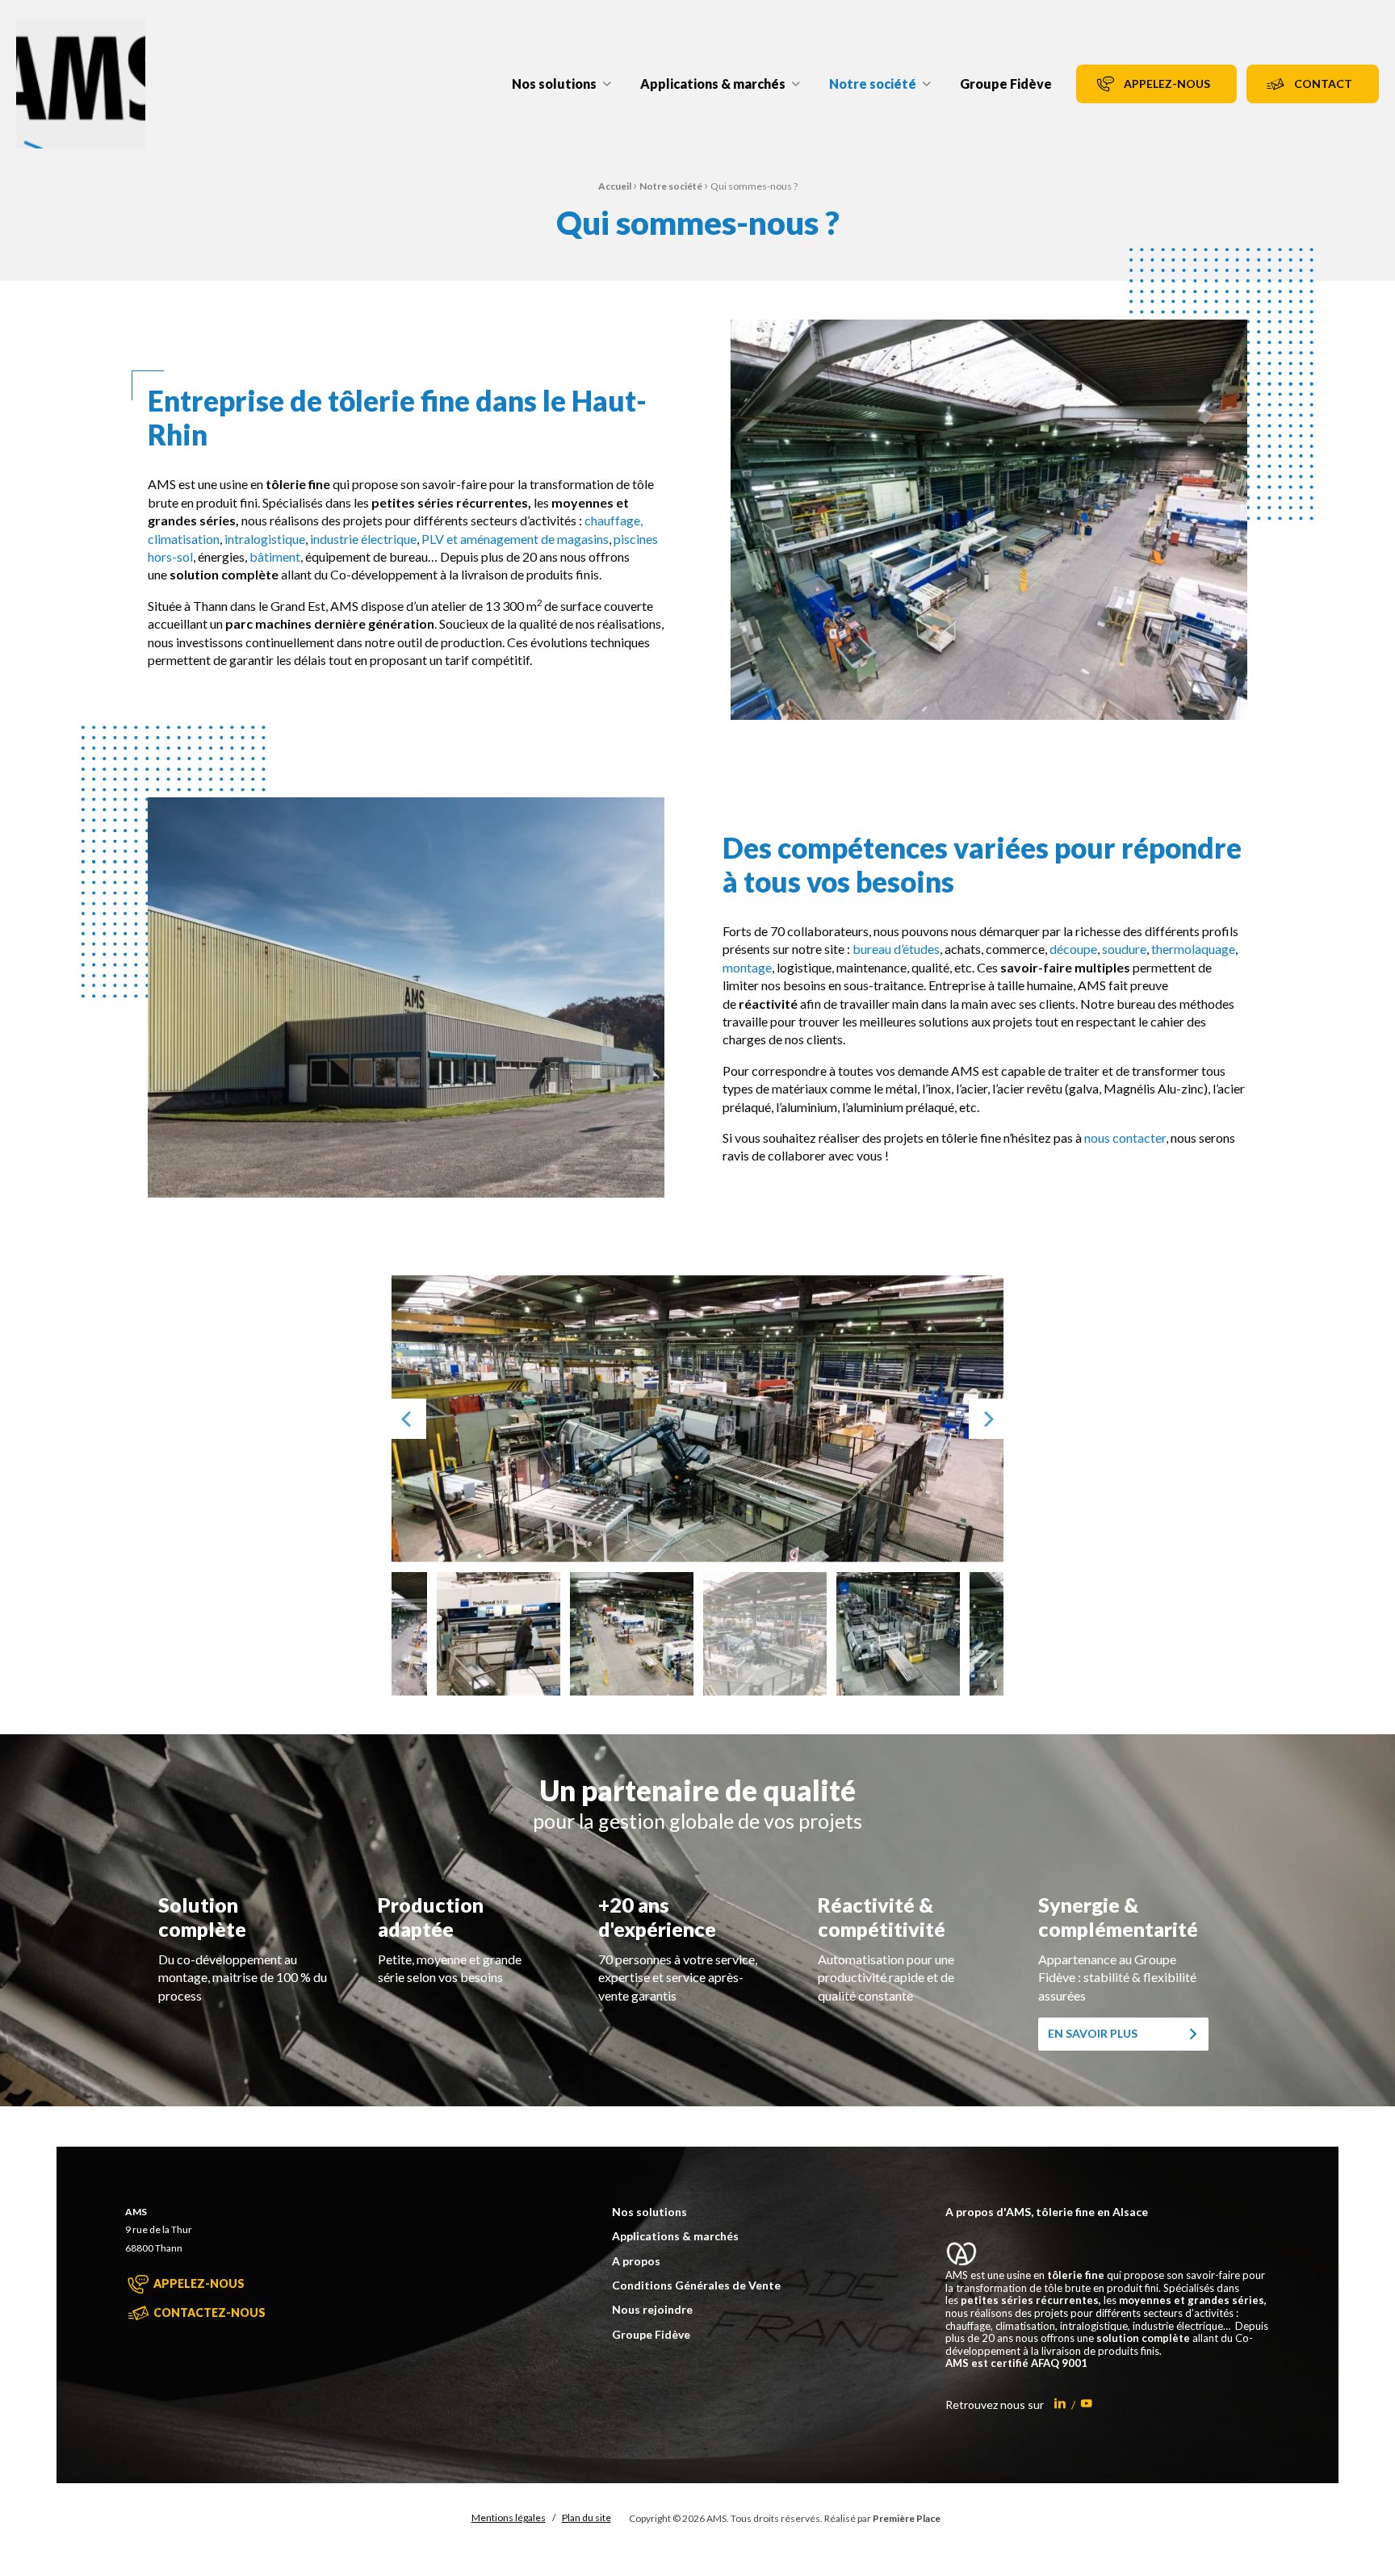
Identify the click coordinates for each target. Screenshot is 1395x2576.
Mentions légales (509, 2517)
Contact (1323, 84)
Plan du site (586, 2517)
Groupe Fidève (1006, 84)
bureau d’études (896, 949)
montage (747, 967)
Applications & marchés (713, 84)
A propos (636, 2261)
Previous (406, 1418)
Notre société (873, 84)
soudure (1124, 949)
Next (989, 1418)
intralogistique (265, 539)
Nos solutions (554, 84)
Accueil (615, 186)
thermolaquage (1193, 949)
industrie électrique (363, 539)
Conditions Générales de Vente (696, 2285)
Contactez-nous (208, 2313)
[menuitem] (561, 84)
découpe (1073, 949)
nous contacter (1125, 1137)
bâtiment (275, 556)
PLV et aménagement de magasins (515, 539)
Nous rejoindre (652, 2310)
